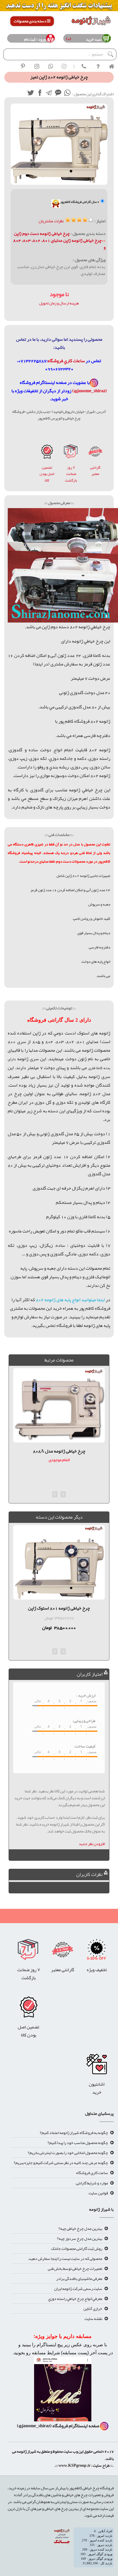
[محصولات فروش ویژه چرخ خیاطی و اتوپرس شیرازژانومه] (59, 7)
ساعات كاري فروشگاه (66, 361)
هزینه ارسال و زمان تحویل (59, 303)
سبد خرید (93, 39)
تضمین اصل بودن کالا (47, 474)
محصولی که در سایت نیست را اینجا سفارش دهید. (65, 2258)
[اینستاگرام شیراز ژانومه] (37, 66)
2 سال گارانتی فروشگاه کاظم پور (80, 202)
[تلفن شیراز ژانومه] (84, 66)
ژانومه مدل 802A (59, 1451)
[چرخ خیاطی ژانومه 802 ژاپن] (47, 453)
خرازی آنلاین (93, 2309)
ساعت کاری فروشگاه (92, 2173)
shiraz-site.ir (110, 2474)
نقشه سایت (93, 2319)
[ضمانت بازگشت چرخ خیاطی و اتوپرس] (71, 453)
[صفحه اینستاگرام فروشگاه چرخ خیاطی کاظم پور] (94, 383)
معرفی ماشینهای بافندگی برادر (79, 2278)
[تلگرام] (49, 94)
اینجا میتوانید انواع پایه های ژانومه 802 (70, 1300)
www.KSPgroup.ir (74, 2465)
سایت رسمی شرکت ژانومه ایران (78, 2288)
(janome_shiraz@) (90, 391)
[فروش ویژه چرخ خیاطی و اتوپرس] (97, 1951)
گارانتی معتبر (95, 471)
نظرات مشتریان (51, 221)
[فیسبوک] (40, 94)
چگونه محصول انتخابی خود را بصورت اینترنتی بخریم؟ (68, 2153)
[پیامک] (58, 94)
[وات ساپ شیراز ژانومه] (50, 66)
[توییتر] (31, 94)
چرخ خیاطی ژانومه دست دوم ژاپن (42, 233)
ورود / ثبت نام (35, 39)
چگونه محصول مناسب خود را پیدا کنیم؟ (78, 2143)
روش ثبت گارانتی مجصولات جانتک (77, 2248)
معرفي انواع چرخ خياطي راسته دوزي (75, 2298)
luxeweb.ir (113, 2474)
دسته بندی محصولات (30, 21)
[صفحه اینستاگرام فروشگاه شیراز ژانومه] (63, 2391)
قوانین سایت (98, 2193)
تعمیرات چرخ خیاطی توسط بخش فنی (75, 2268)
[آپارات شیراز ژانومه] (64, 66)
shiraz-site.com (111, 2474)
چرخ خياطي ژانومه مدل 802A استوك (59, 1608)
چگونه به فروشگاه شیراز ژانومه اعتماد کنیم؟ (74, 2133)
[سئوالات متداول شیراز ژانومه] (98, 66)
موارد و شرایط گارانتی (92, 2183)
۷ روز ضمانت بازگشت (71, 474)
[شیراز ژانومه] (23, 66)
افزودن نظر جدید (92, 1844)
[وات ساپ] (67, 94)
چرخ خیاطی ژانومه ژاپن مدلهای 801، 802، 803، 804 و (59, 244)
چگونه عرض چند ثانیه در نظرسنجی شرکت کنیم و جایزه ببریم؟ (61, 2163)
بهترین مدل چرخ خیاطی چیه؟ (80, 2228)
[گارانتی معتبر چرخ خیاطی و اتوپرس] (95, 453)
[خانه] (111, 66)
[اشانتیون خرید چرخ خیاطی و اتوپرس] (97, 2066)
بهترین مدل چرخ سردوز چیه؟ (80, 2238)
